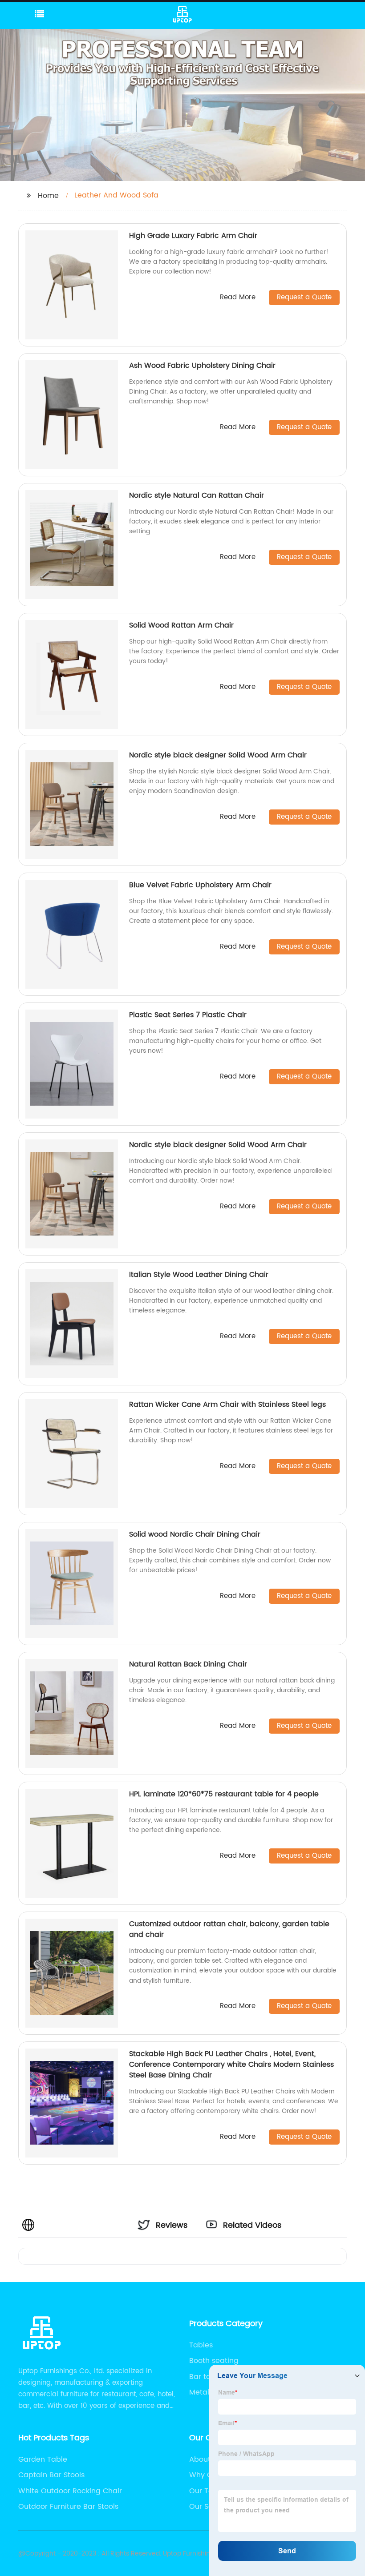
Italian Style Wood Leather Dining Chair (199, 1275)
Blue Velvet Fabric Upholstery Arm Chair (200, 885)
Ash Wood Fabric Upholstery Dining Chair (202, 366)
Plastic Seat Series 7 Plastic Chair (188, 1015)
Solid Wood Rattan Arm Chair (181, 625)
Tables (201, 2345)
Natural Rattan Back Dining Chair (188, 1664)
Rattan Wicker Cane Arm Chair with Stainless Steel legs (227, 1405)
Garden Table (43, 2459)
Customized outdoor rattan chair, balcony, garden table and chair (229, 1929)
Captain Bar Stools (51, 2475)
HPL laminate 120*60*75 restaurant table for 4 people (224, 1794)
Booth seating (214, 2361)
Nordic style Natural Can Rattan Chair (197, 495)
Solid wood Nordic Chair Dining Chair (195, 1534)
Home (48, 196)
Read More (238, 298)
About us (205, 2459)
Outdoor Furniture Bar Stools (68, 2507)
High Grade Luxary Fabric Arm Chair (193, 236)
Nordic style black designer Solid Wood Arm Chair (218, 755)
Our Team (207, 2491)
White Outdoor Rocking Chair (70, 2491)
